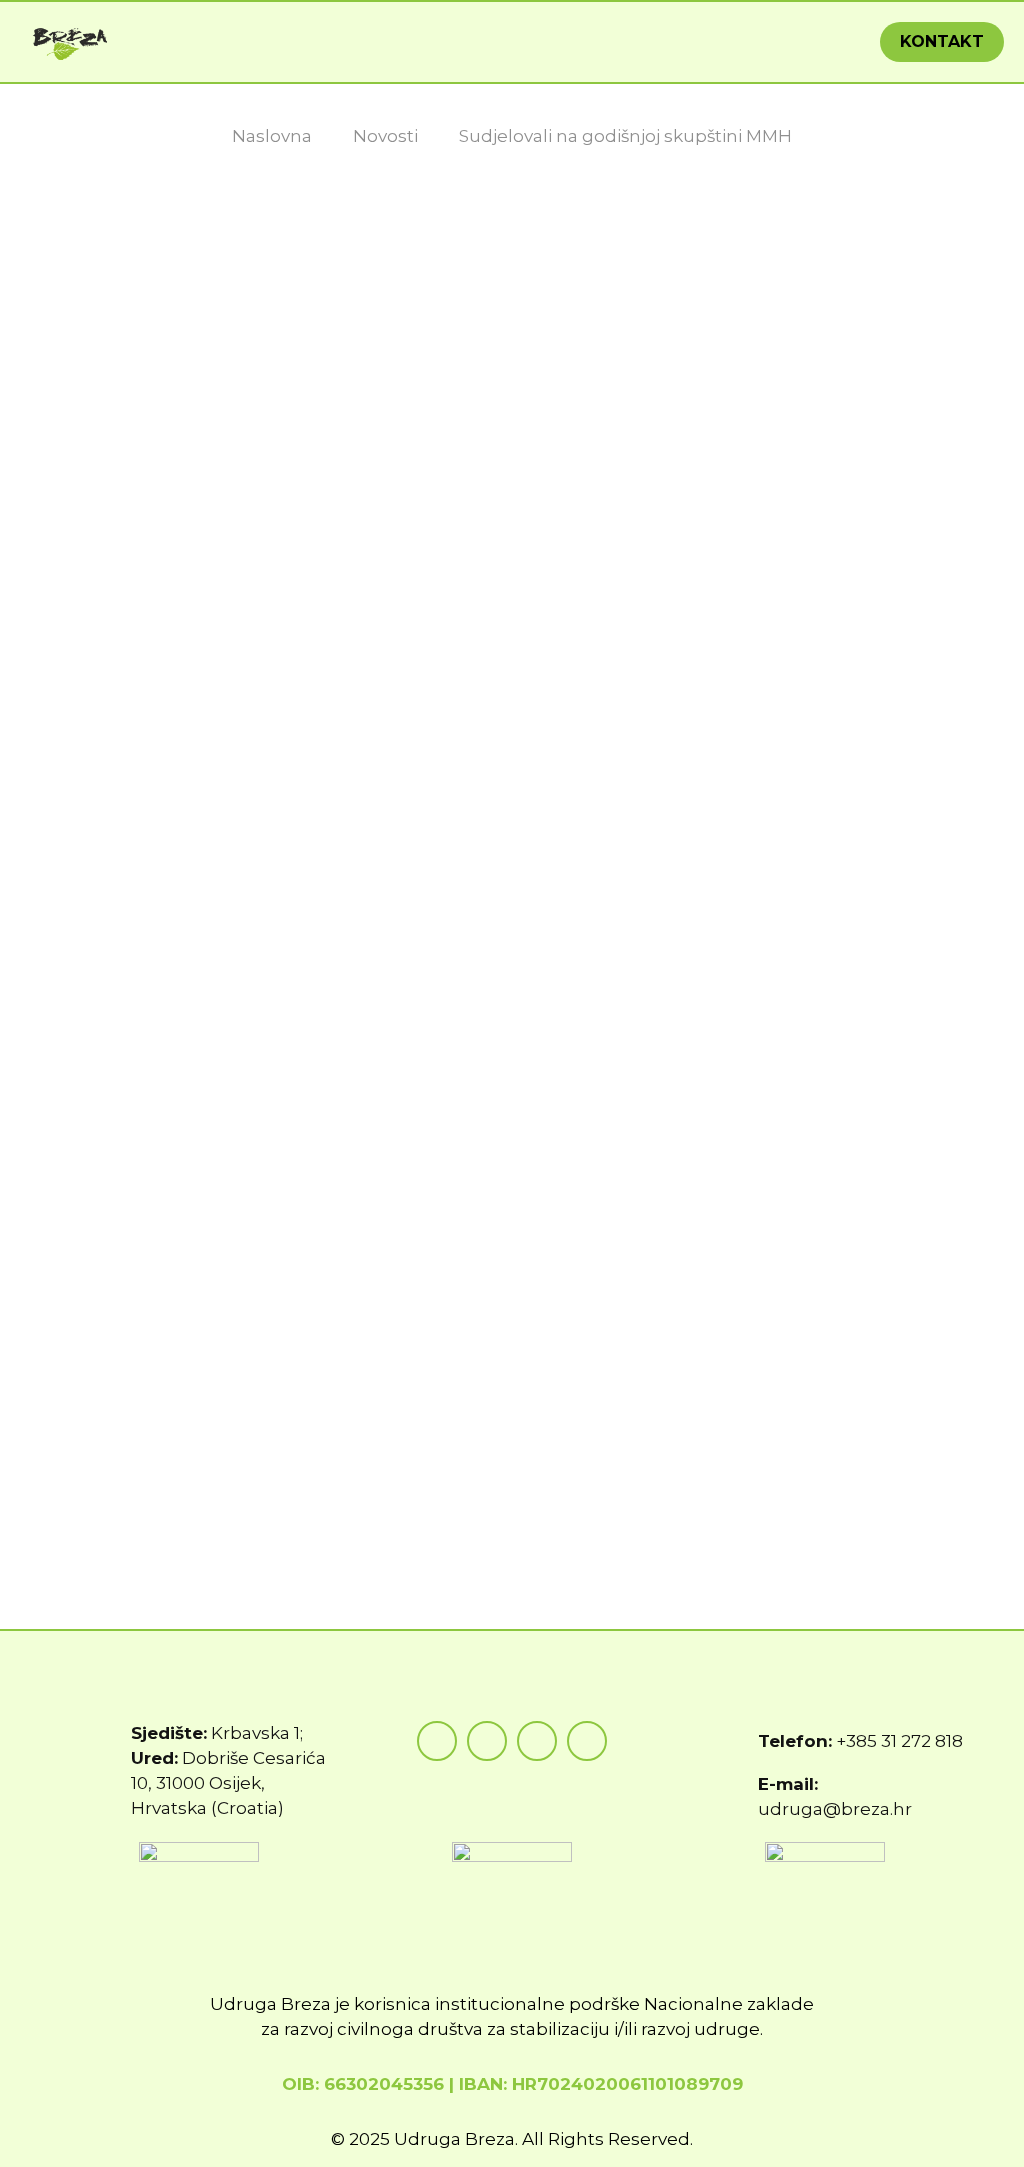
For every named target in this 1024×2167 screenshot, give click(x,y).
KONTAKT (942, 41)
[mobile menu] (823, 42)
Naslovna (272, 136)
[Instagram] (487, 1741)
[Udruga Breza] (70, 42)
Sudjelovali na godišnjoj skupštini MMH (625, 136)
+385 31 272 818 (899, 1741)
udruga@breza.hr (835, 1809)
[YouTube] (537, 1741)
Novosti (385, 136)
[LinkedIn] (587, 1741)
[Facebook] (437, 1741)
